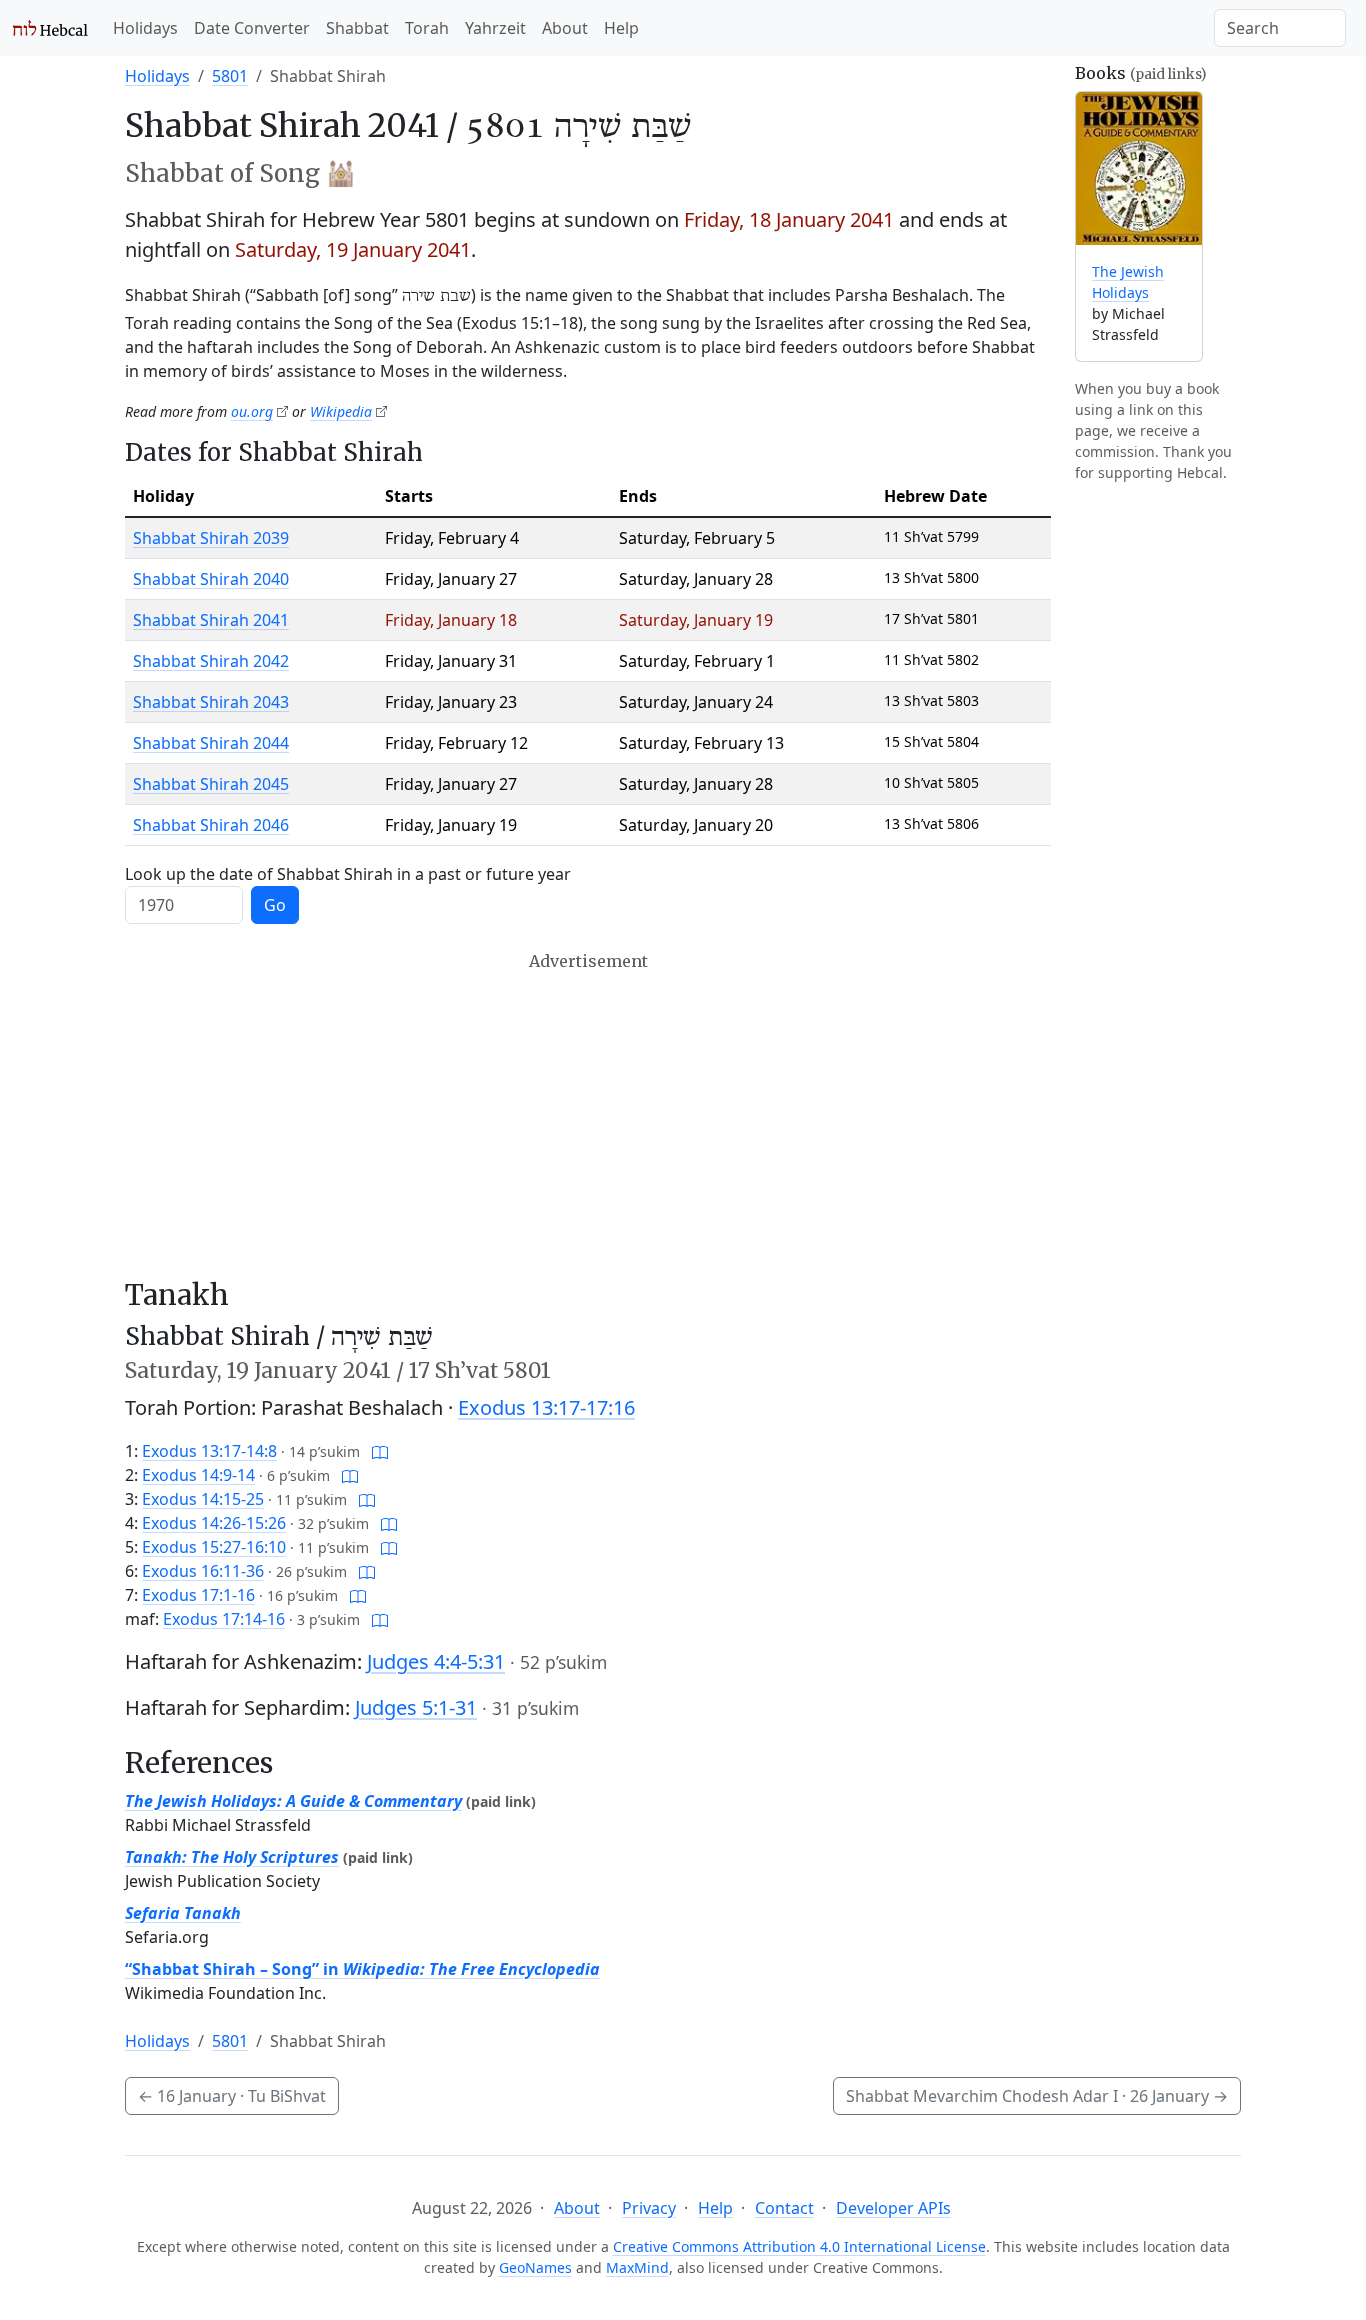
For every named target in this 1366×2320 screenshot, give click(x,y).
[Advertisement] (588, 1115)
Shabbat (357, 28)
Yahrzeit (495, 28)
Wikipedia (341, 411)
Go (275, 905)
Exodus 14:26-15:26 (214, 1523)
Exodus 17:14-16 (224, 1619)
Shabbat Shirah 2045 (211, 784)
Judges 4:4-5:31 (436, 1661)
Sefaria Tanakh (183, 1913)
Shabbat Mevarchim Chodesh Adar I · (1037, 2096)
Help (621, 28)
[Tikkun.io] (380, 1451)
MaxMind (637, 2267)
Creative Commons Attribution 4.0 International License (799, 2246)
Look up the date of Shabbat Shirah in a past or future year (348, 874)
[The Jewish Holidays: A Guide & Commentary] (1139, 168)
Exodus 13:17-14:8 (209, 1451)
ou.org (252, 411)
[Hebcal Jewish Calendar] (50, 28)
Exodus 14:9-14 (198, 1475)
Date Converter (252, 28)
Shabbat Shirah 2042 (211, 661)
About (565, 28)
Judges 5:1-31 (416, 1707)
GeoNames (535, 2267)
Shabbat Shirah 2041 (211, 620)
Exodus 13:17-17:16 (546, 1407)
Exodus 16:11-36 (203, 1571)
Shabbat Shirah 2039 (211, 538)
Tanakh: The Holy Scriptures (232, 1857)
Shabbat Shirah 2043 (211, 702)
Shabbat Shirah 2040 (211, 579)
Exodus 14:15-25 (203, 1499)
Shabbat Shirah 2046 (211, 825)
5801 (230, 76)
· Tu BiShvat (232, 2096)
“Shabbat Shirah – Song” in (362, 1969)
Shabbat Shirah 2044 (211, 743)
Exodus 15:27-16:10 (214, 1547)
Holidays (145, 28)
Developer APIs (893, 2208)
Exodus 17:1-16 (198, 1595)
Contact (784, 2208)
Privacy (649, 2208)
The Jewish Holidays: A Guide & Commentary (293, 1801)
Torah (427, 28)
